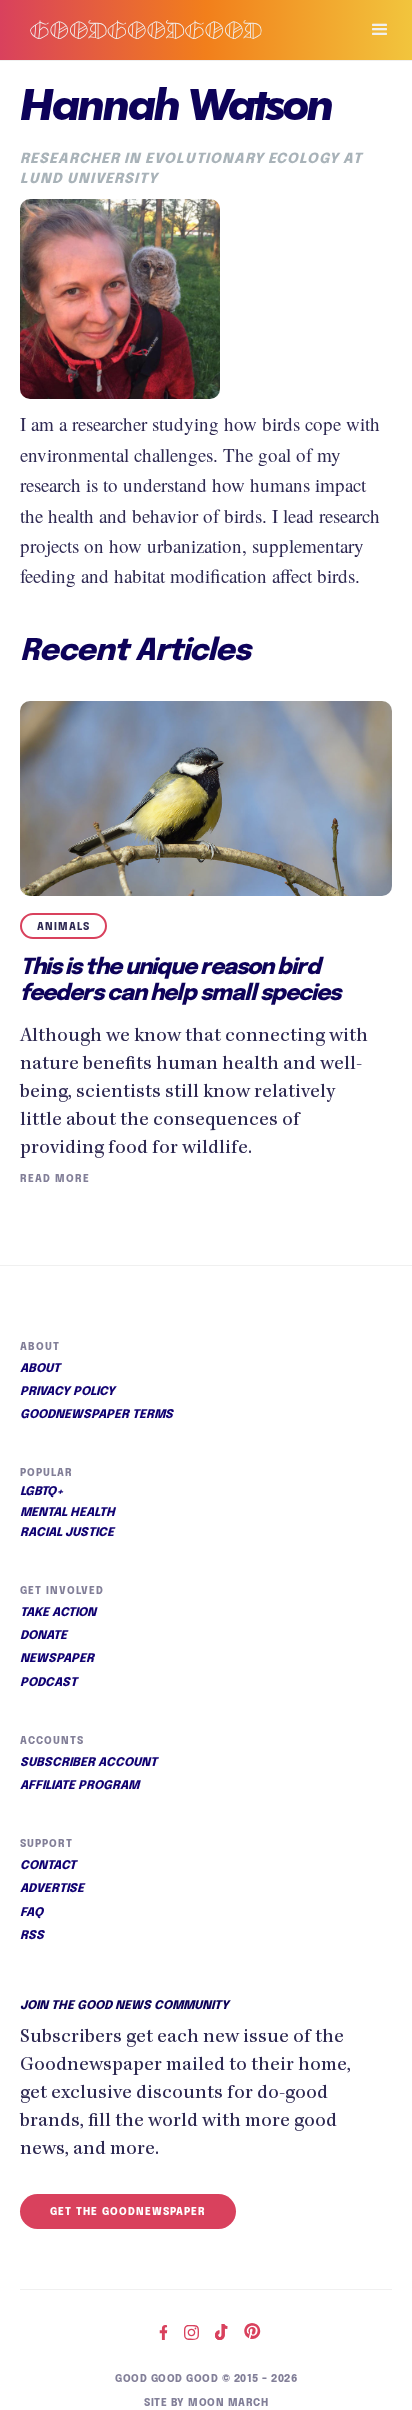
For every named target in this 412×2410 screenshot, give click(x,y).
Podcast (48, 1683)
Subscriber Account (88, 1763)
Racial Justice (67, 1533)
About (40, 1369)
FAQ (31, 1913)
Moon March (228, 2403)
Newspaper (57, 1659)
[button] (371, 30)
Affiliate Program (79, 1786)
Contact (48, 1866)
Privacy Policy (67, 1392)
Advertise (52, 1889)
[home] (170, 29)
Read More (55, 1179)
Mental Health (67, 1513)
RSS (32, 1936)
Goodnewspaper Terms (96, 1415)
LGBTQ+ (42, 1492)
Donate (43, 1636)
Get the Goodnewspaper (128, 2212)
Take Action (58, 1613)
